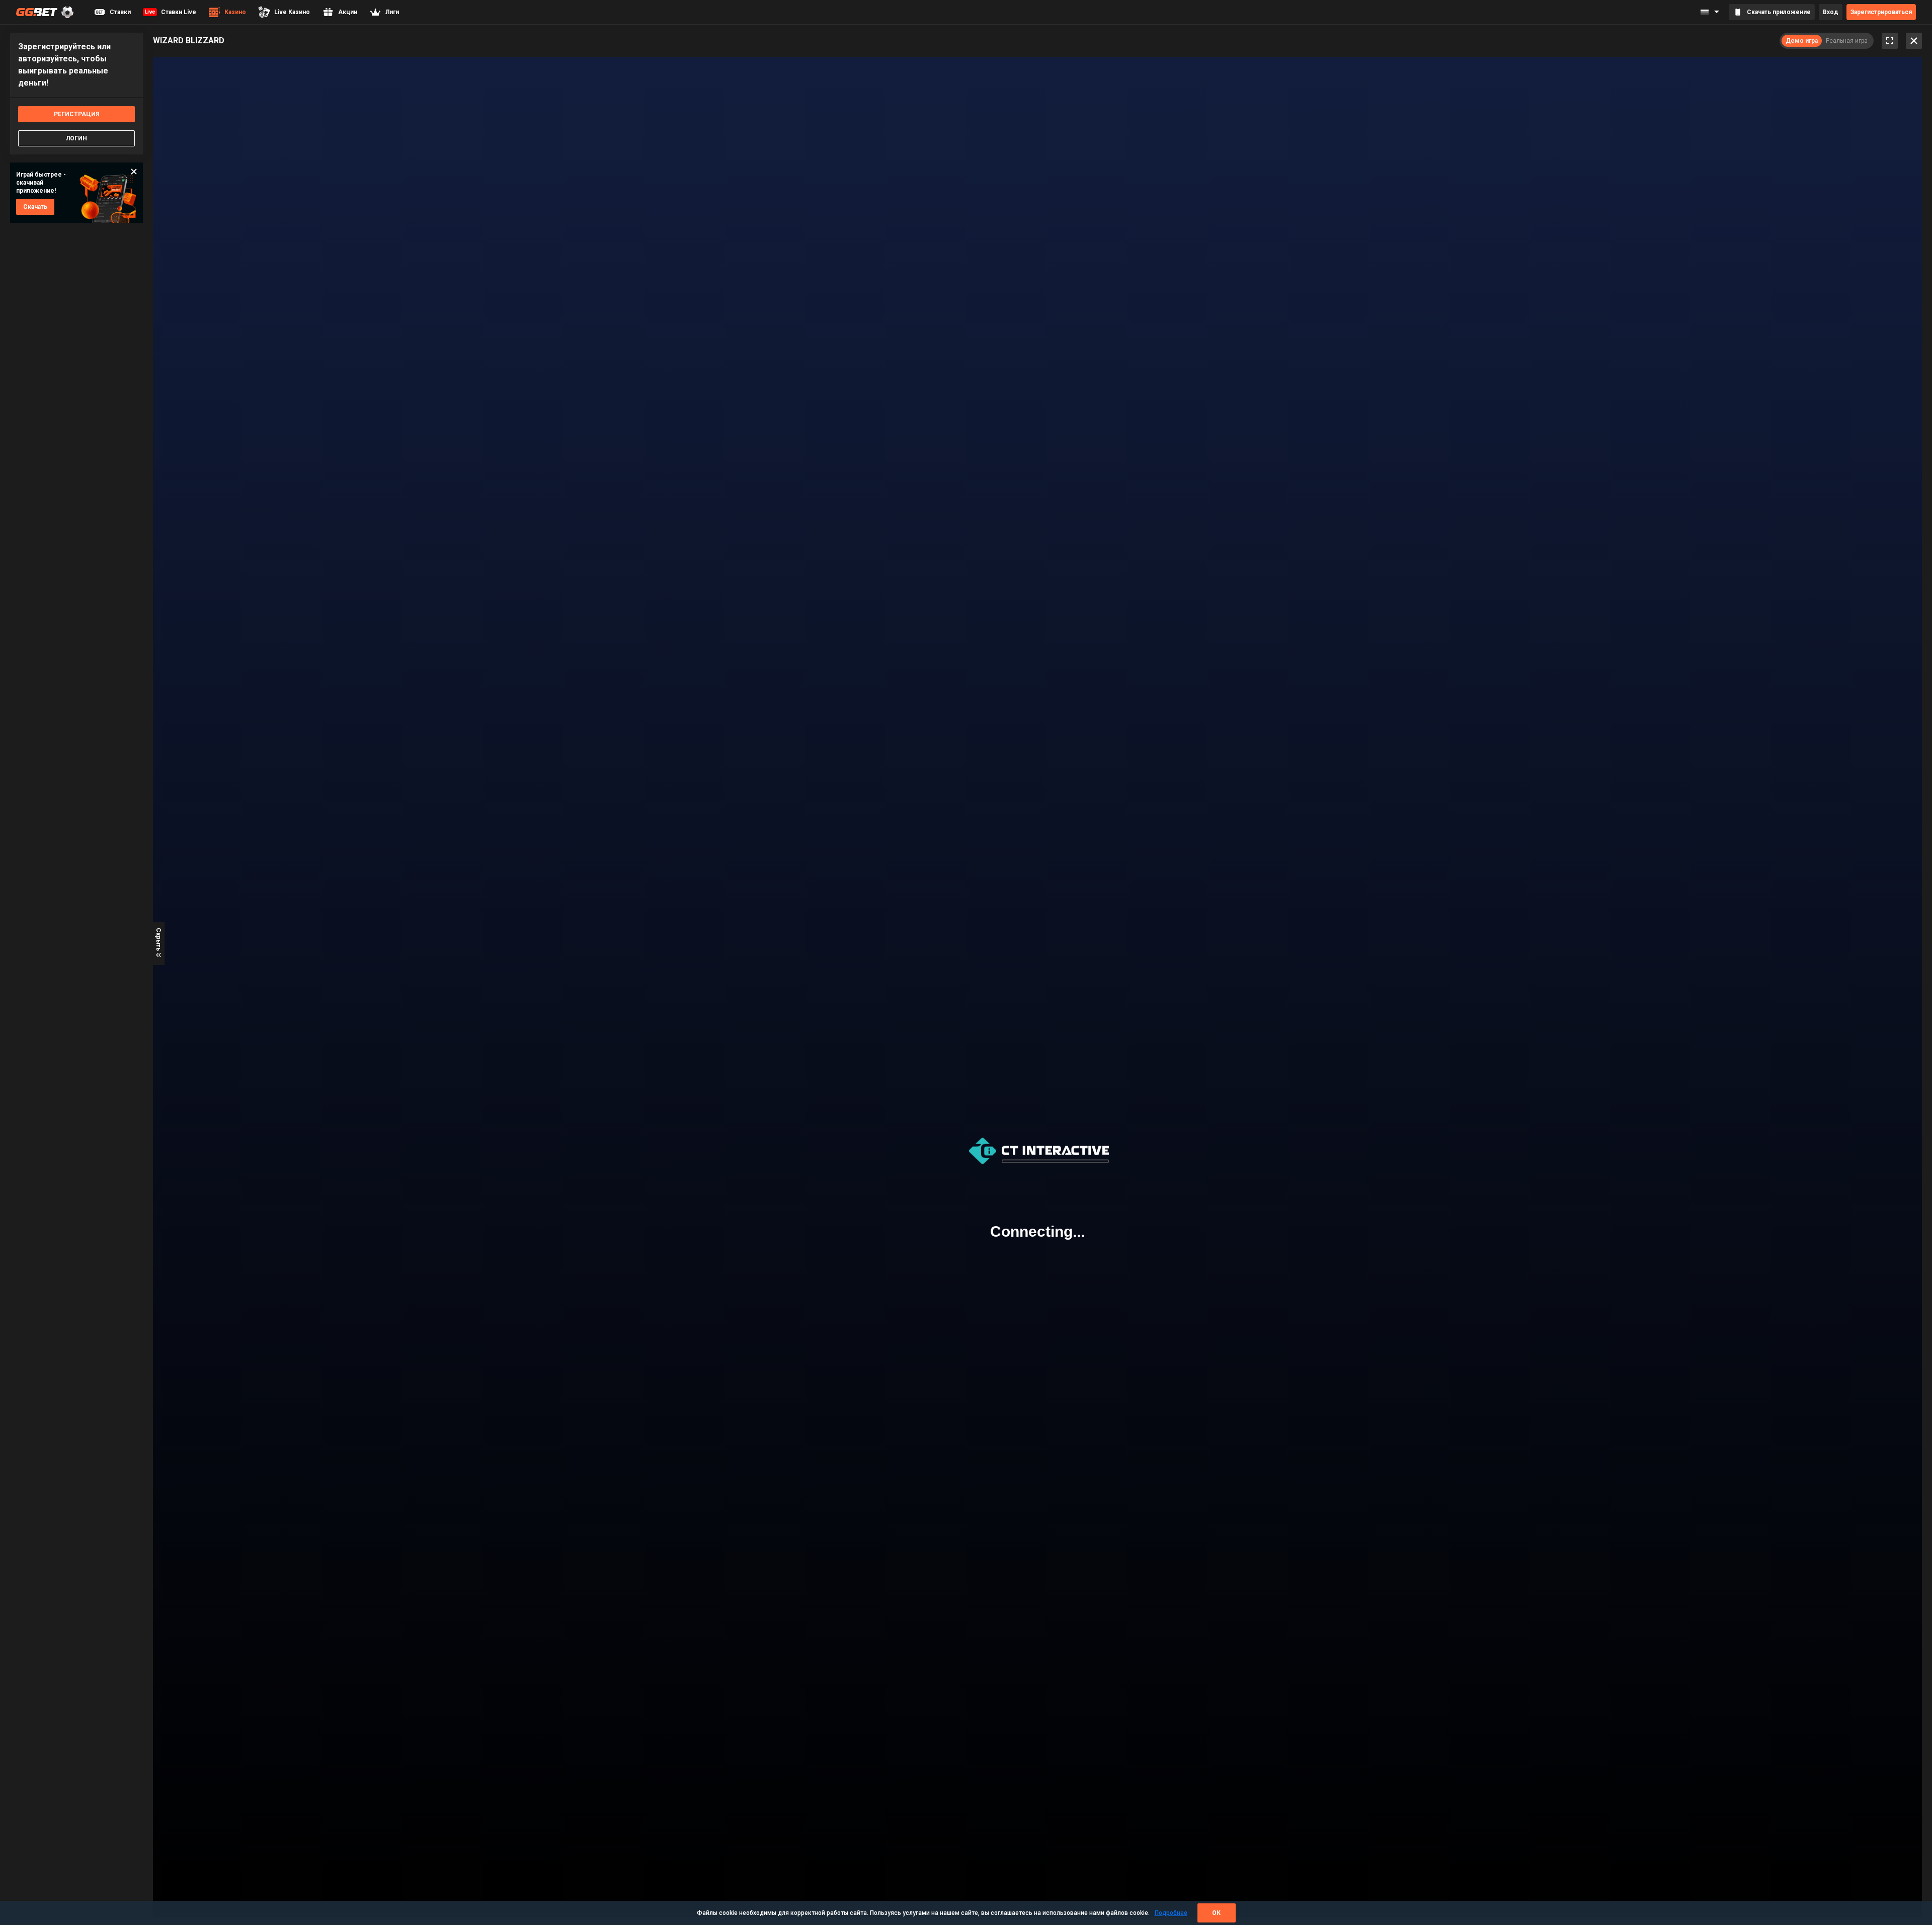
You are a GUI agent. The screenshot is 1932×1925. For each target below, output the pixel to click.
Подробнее (1171, 1913)
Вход (1831, 12)
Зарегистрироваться (1881, 12)
